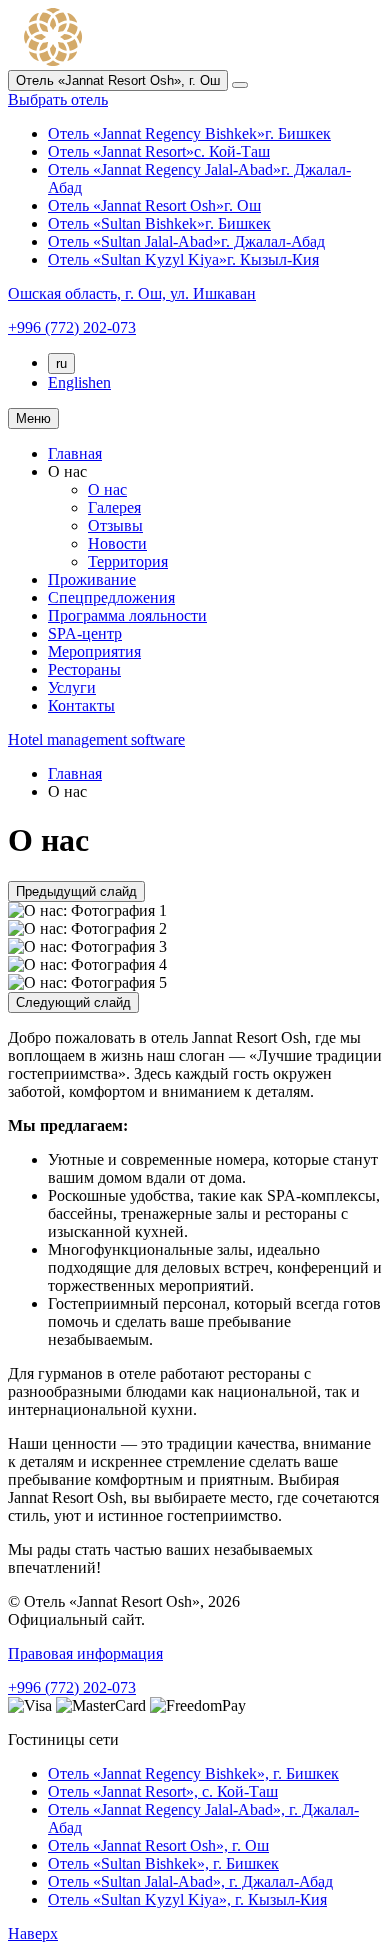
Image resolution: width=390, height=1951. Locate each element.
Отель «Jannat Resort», (163, 1791)
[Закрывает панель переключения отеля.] (240, 85)
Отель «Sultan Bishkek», (163, 1863)
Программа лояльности (127, 615)
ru (61, 363)
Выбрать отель (58, 99)
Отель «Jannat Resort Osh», (158, 1845)
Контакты (81, 705)
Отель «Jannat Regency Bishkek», (193, 1773)
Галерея (114, 507)
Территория (128, 561)
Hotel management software (96, 739)
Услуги (72, 687)
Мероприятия (94, 651)
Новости (117, 543)
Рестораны (84, 669)
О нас (107, 489)
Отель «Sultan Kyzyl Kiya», (187, 1899)
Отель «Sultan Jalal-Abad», (190, 1881)
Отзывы (115, 525)
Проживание (92, 579)
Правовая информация (85, 1653)
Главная (75, 453)
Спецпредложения (111, 597)
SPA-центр (85, 633)
